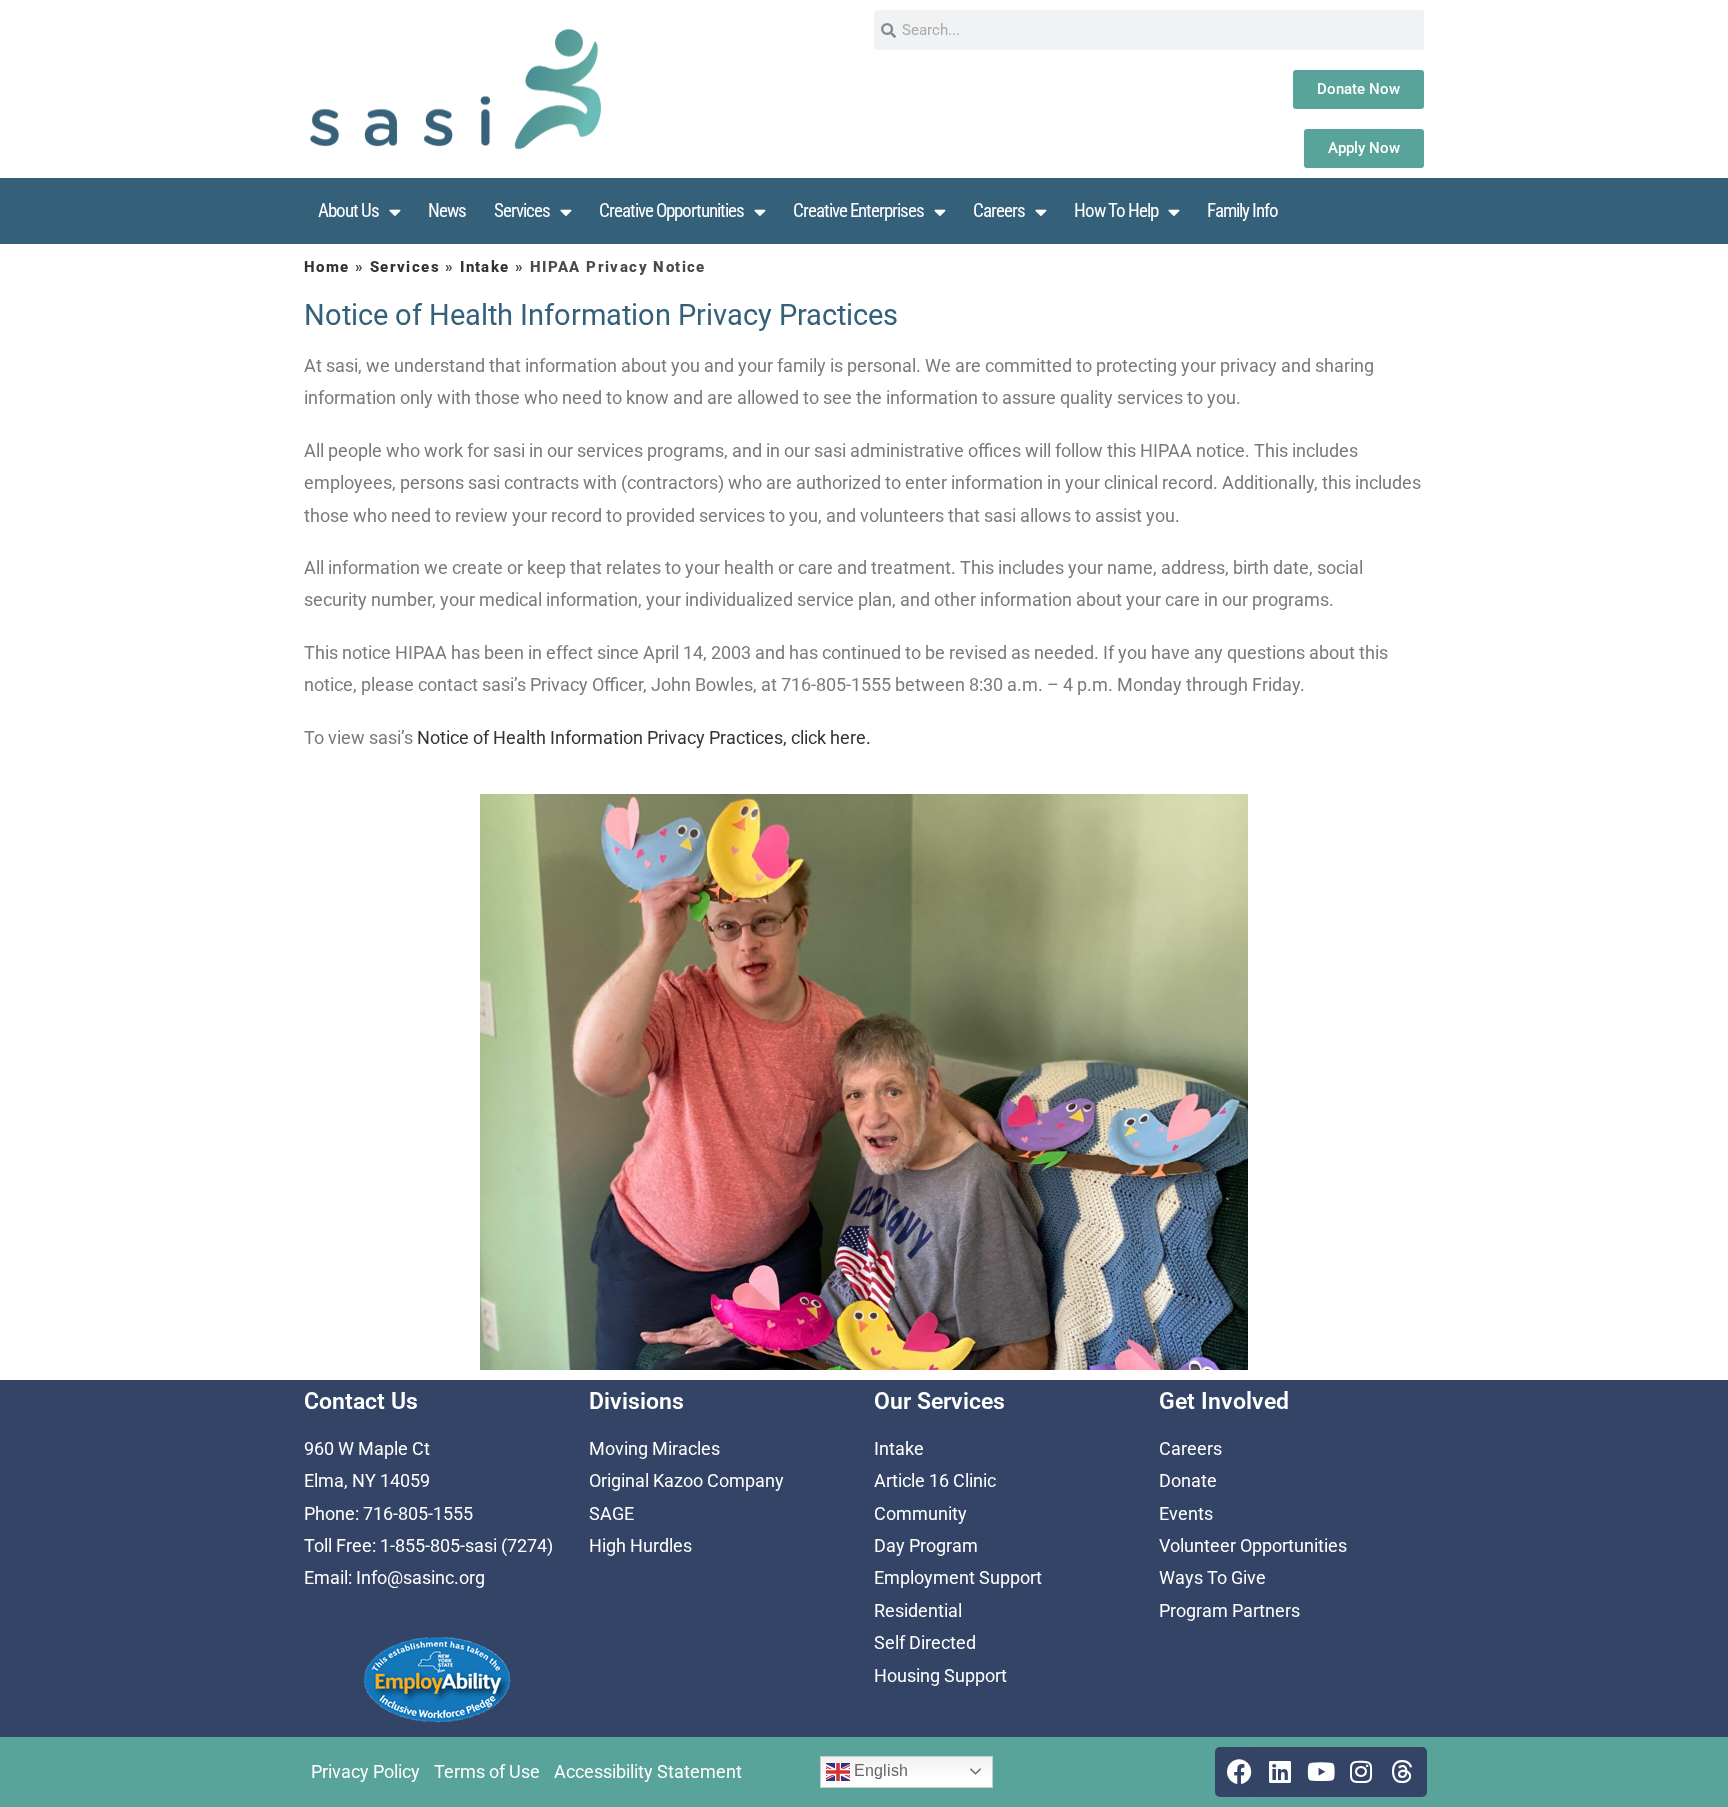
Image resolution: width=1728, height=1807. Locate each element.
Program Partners (1229, 1610)
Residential (918, 1610)
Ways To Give (1212, 1577)
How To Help (1116, 210)
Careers (999, 210)
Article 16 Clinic (935, 1480)
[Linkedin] (1280, 1772)
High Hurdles (640, 1545)
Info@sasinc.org (420, 1577)
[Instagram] (1361, 1772)
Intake (484, 267)
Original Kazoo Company (686, 1480)
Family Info (1242, 210)
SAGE (611, 1513)
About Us (348, 210)
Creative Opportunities (671, 210)
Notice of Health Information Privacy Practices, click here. (644, 737)
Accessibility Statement (648, 1771)
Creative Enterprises (858, 210)
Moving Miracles (654, 1448)
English (879, 1770)
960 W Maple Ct (367, 1448)
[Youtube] (1321, 1772)
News (447, 210)
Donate (1188, 1480)
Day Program (926, 1545)
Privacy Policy (365, 1771)
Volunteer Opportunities (1253, 1545)
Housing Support (940, 1675)
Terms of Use (487, 1771)
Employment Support (958, 1577)
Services (522, 210)
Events (1186, 1513)
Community (920, 1513)
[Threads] (1402, 1772)
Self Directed (925, 1642)
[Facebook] (1240, 1772)
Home (327, 267)
